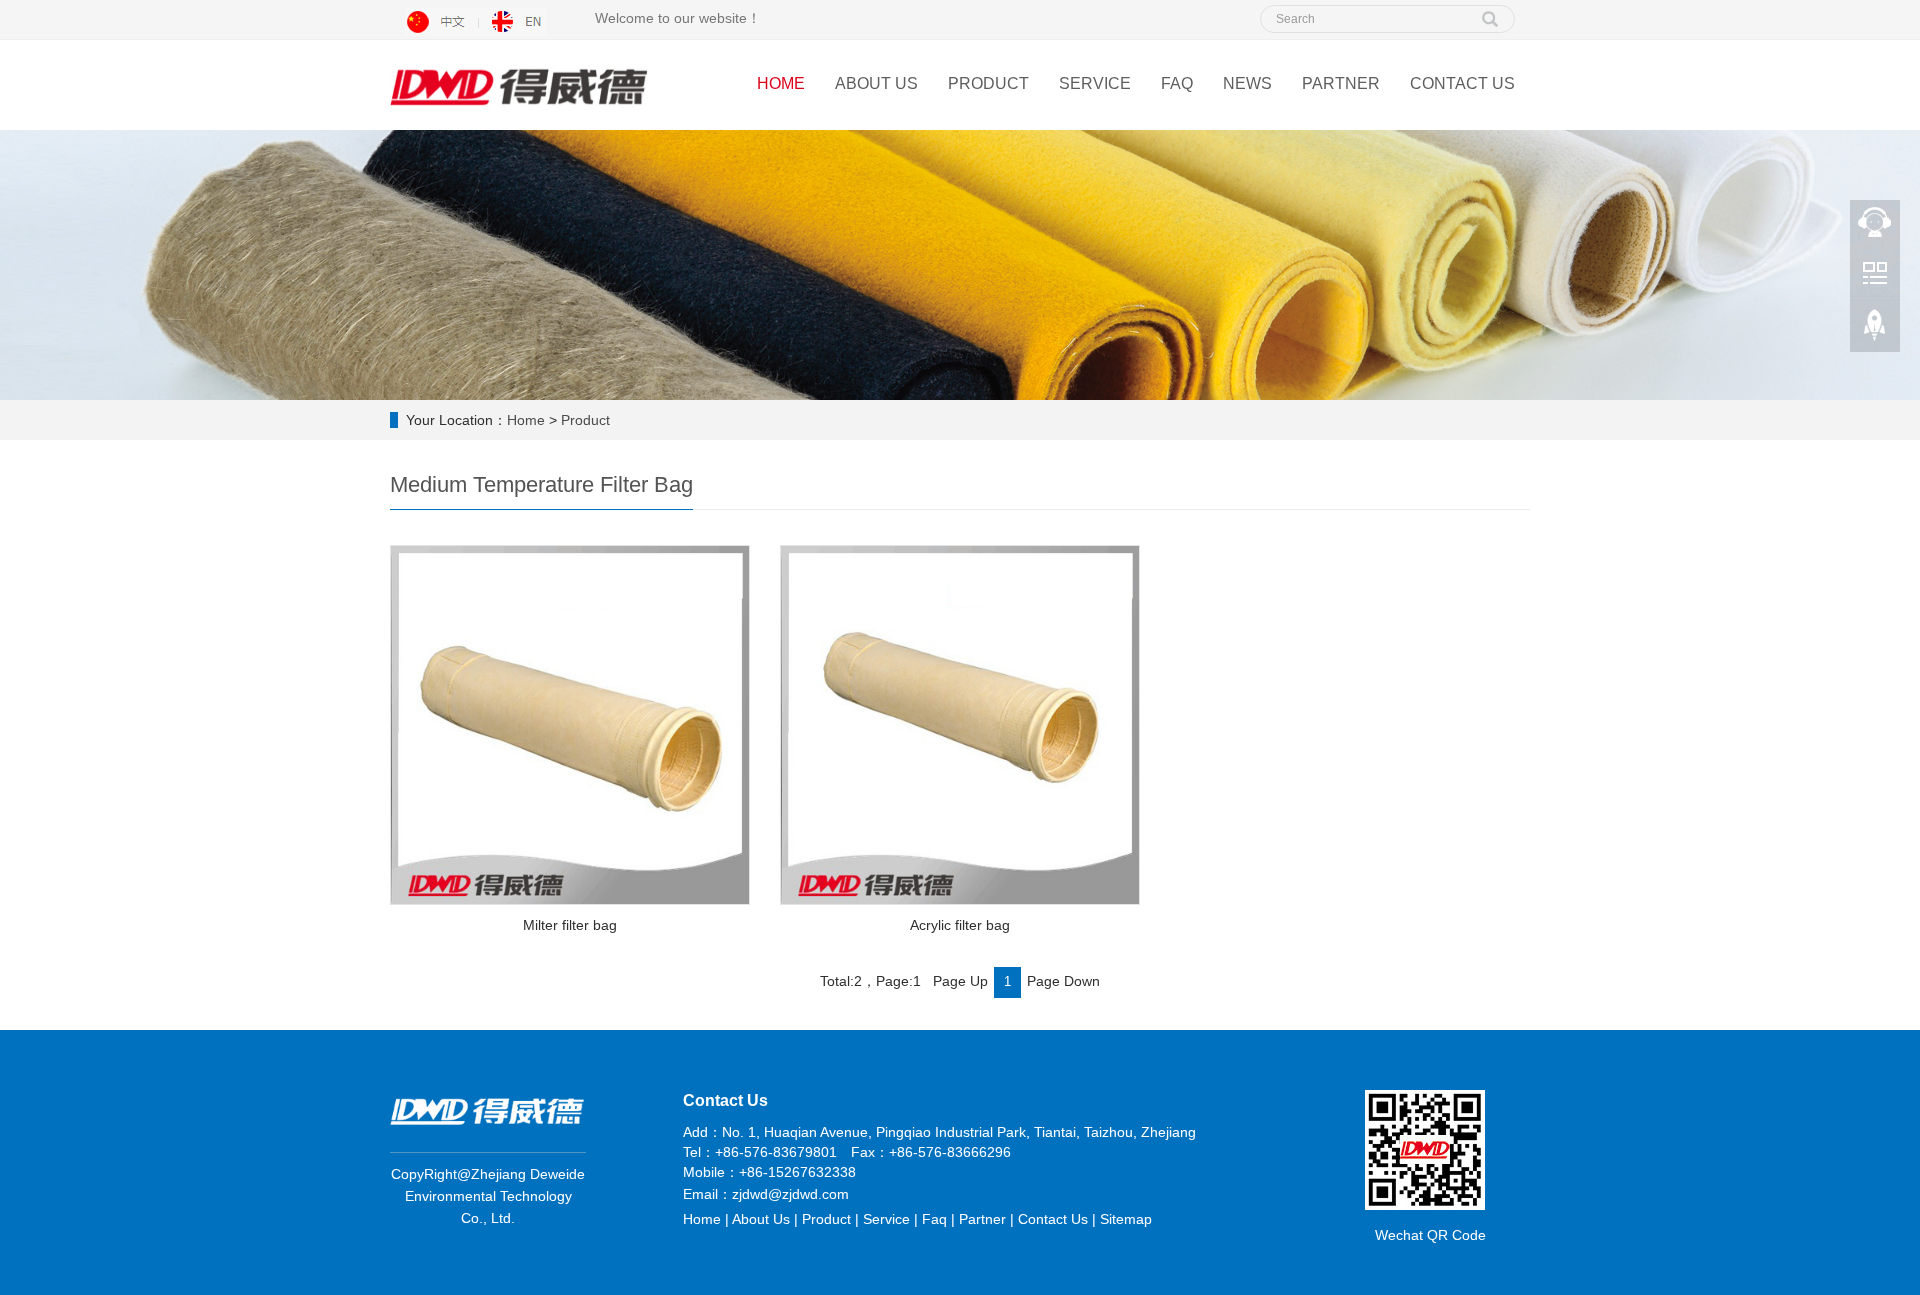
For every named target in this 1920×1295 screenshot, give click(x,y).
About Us (876, 83)
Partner (1341, 83)
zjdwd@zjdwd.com (790, 1194)
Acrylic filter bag (960, 925)
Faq (934, 1219)
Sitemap (1126, 1219)
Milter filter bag (570, 925)
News (1247, 83)
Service (1095, 83)
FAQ (1177, 83)
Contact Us (1462, 83)
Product (988, 83)
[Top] (1875, 331)
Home (781, 83)
